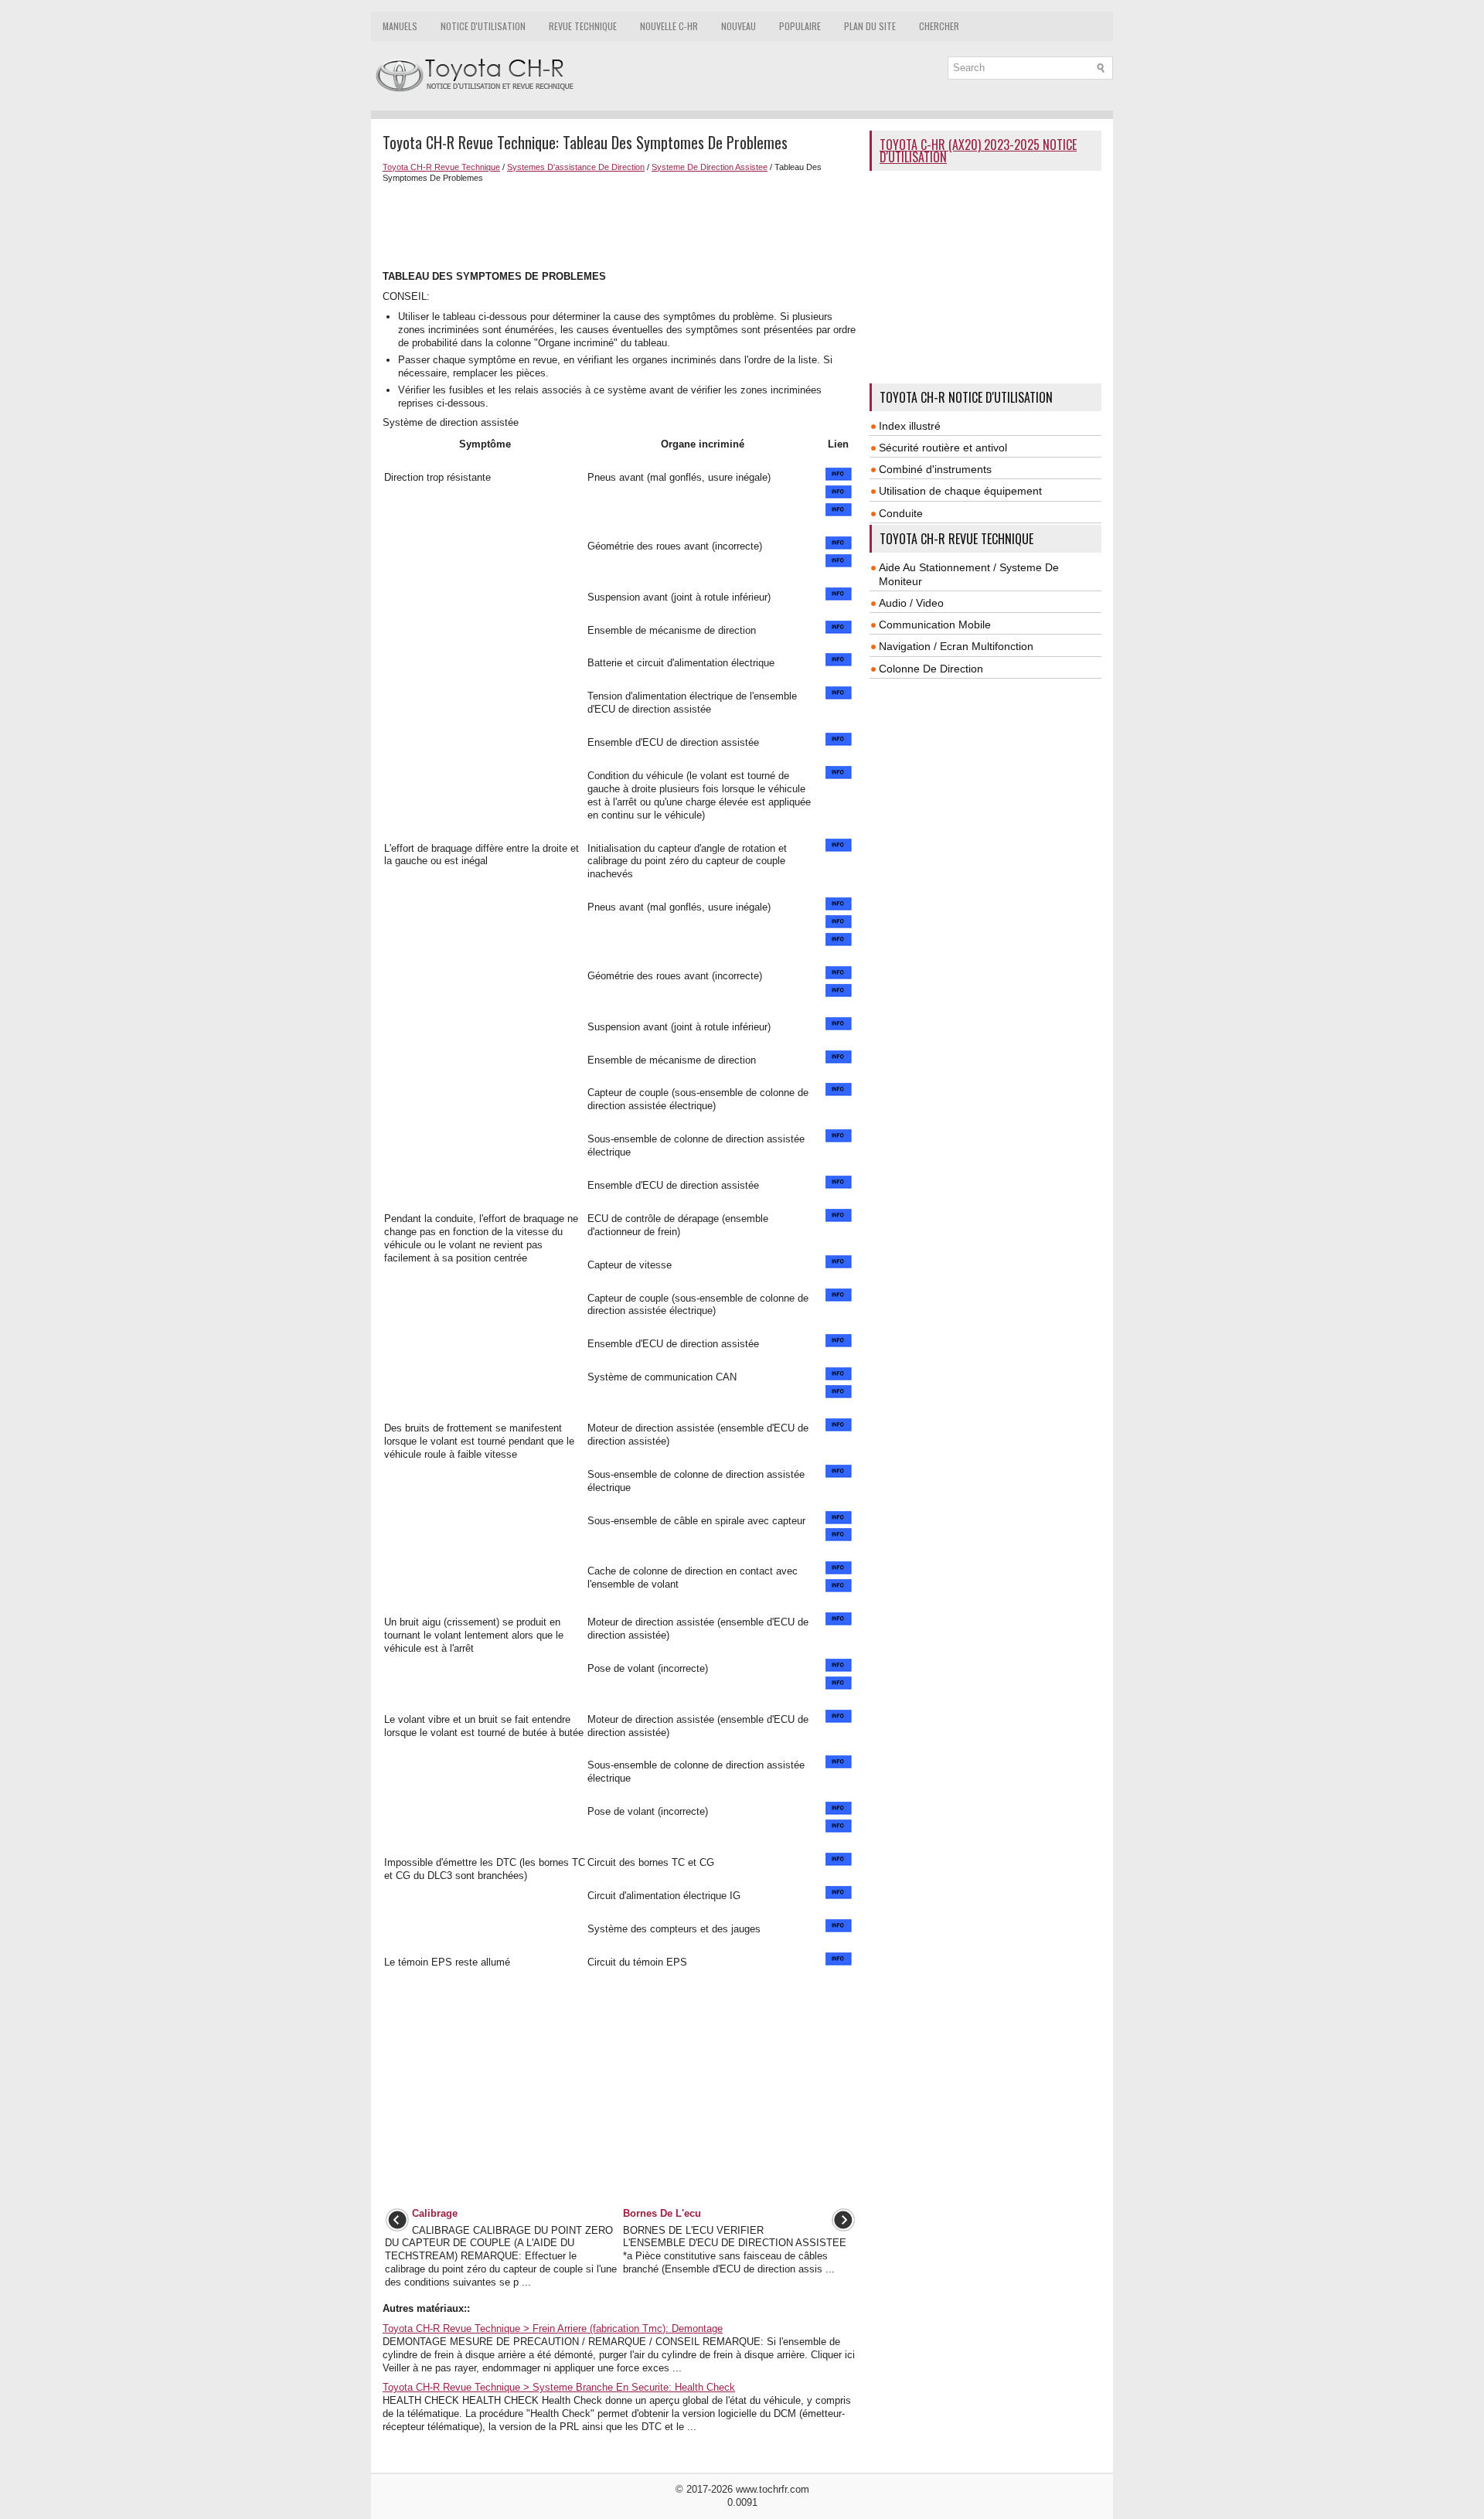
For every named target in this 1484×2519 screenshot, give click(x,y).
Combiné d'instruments (935, 469)
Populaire (800, 26)
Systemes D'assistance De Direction (576, 167)
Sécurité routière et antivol (943, 448)
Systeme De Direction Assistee (710, 167)
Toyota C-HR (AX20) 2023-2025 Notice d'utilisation (978, 151)
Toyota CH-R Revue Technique (441, 167)
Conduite (901, 513)
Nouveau (739, 26)
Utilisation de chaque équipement (960, 491)
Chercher (939, 26)
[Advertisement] (620, 225)
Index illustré (910, 426)
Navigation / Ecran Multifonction (956, 646)
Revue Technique (583, 26)
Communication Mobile (935, 625)
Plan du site (870, 26)
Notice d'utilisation (483, 26)
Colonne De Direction (931, 669)
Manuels (400, 26)
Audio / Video (911, 603)
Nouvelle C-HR (669, 26)
